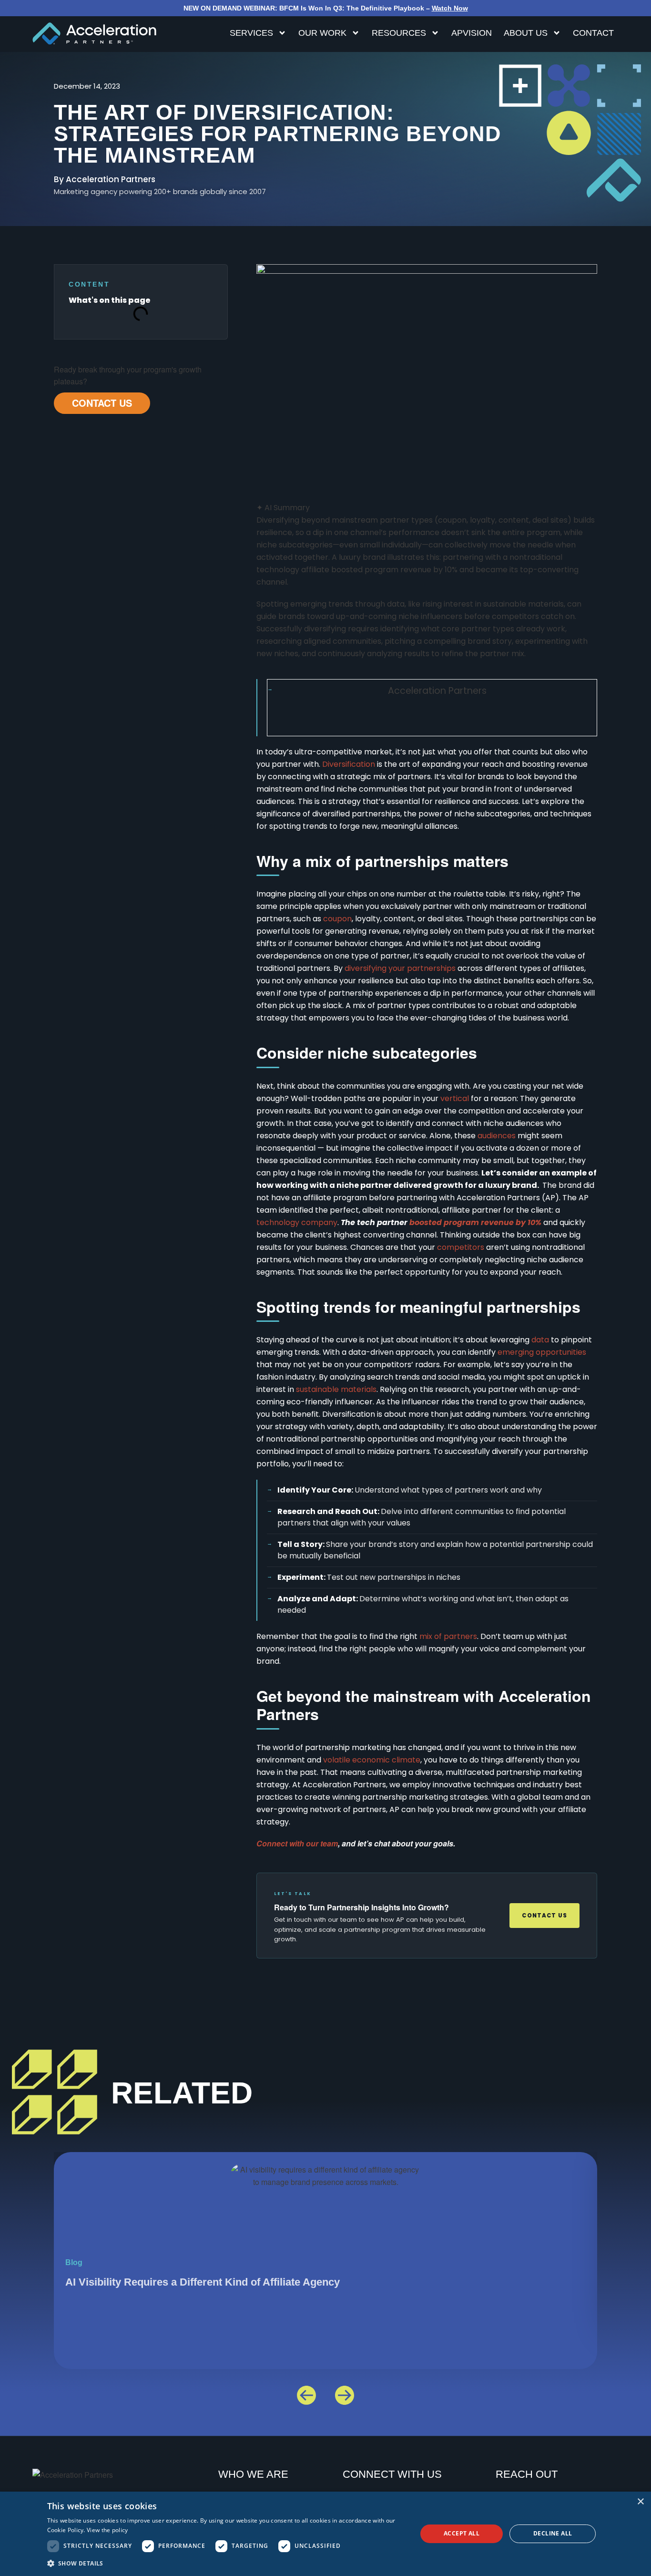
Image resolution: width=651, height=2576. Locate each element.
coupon (337, 919)
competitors (461, 1247)
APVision (472, 33)
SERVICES (251, 33)
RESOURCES (399, 33)
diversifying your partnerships (400, 968)
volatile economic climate (372, 1760)
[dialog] (325, 2534)
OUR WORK (322, 33)
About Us (526, 33)
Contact (593, 33)
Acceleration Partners (437, 691)
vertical (455, 1098)
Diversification (349, 764)
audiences (497, 1136)
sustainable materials (336, 1389)
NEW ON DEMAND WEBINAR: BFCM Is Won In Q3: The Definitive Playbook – (326, 8)
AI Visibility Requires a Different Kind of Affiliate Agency (203, 2282)
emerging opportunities (542, 1352)
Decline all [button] (553, 2533)
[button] (306, 2395)
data (540, 1340)
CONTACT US (102, 403)
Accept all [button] (462, 2533)
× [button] (640, 2502)
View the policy (107, 2530)
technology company (297, 1222)
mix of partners (448, 1636)
